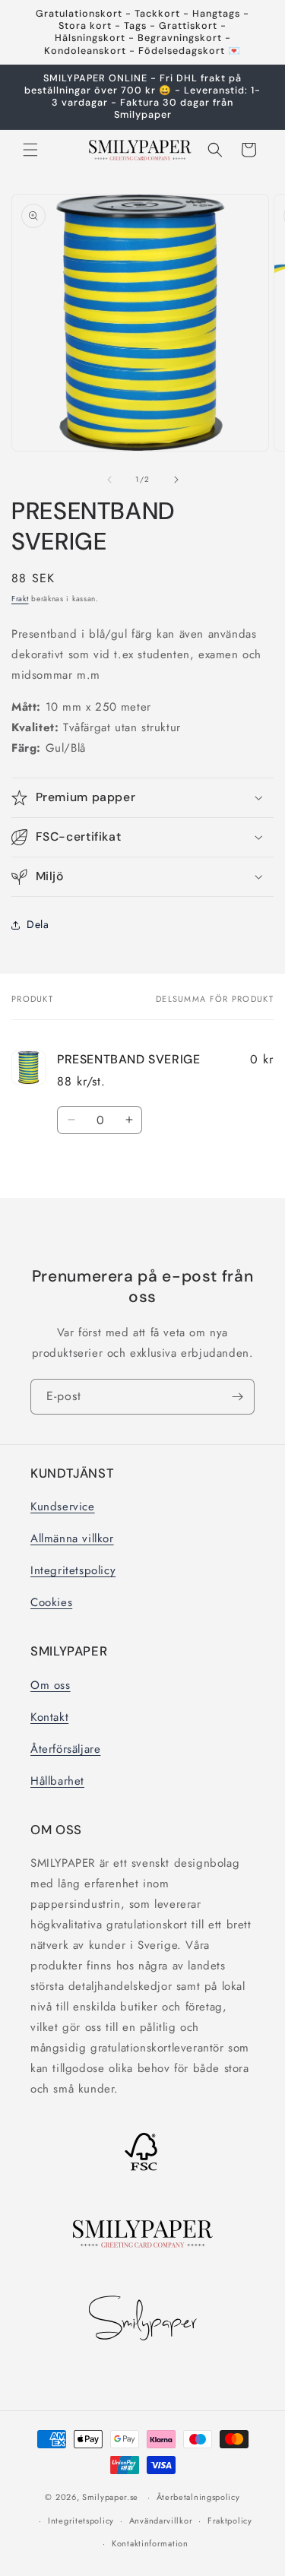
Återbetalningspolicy (198, 2497)
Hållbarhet (57, 1781)
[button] (30, 150)
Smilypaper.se (110, 2497)
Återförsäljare (65, 1749)
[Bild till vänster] (109, 480)
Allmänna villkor (72, 1538)
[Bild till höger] (176, 480)
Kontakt (49, 1717)
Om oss (51, 1685)
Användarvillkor (161, 2521)
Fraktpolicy (230, 2521)
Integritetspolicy (73, 1570)
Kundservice (63, 1507)
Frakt (20, 599)
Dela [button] (38, 924)
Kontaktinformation (150, 2543)
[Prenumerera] (237, 1397)
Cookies (51, 1602)
